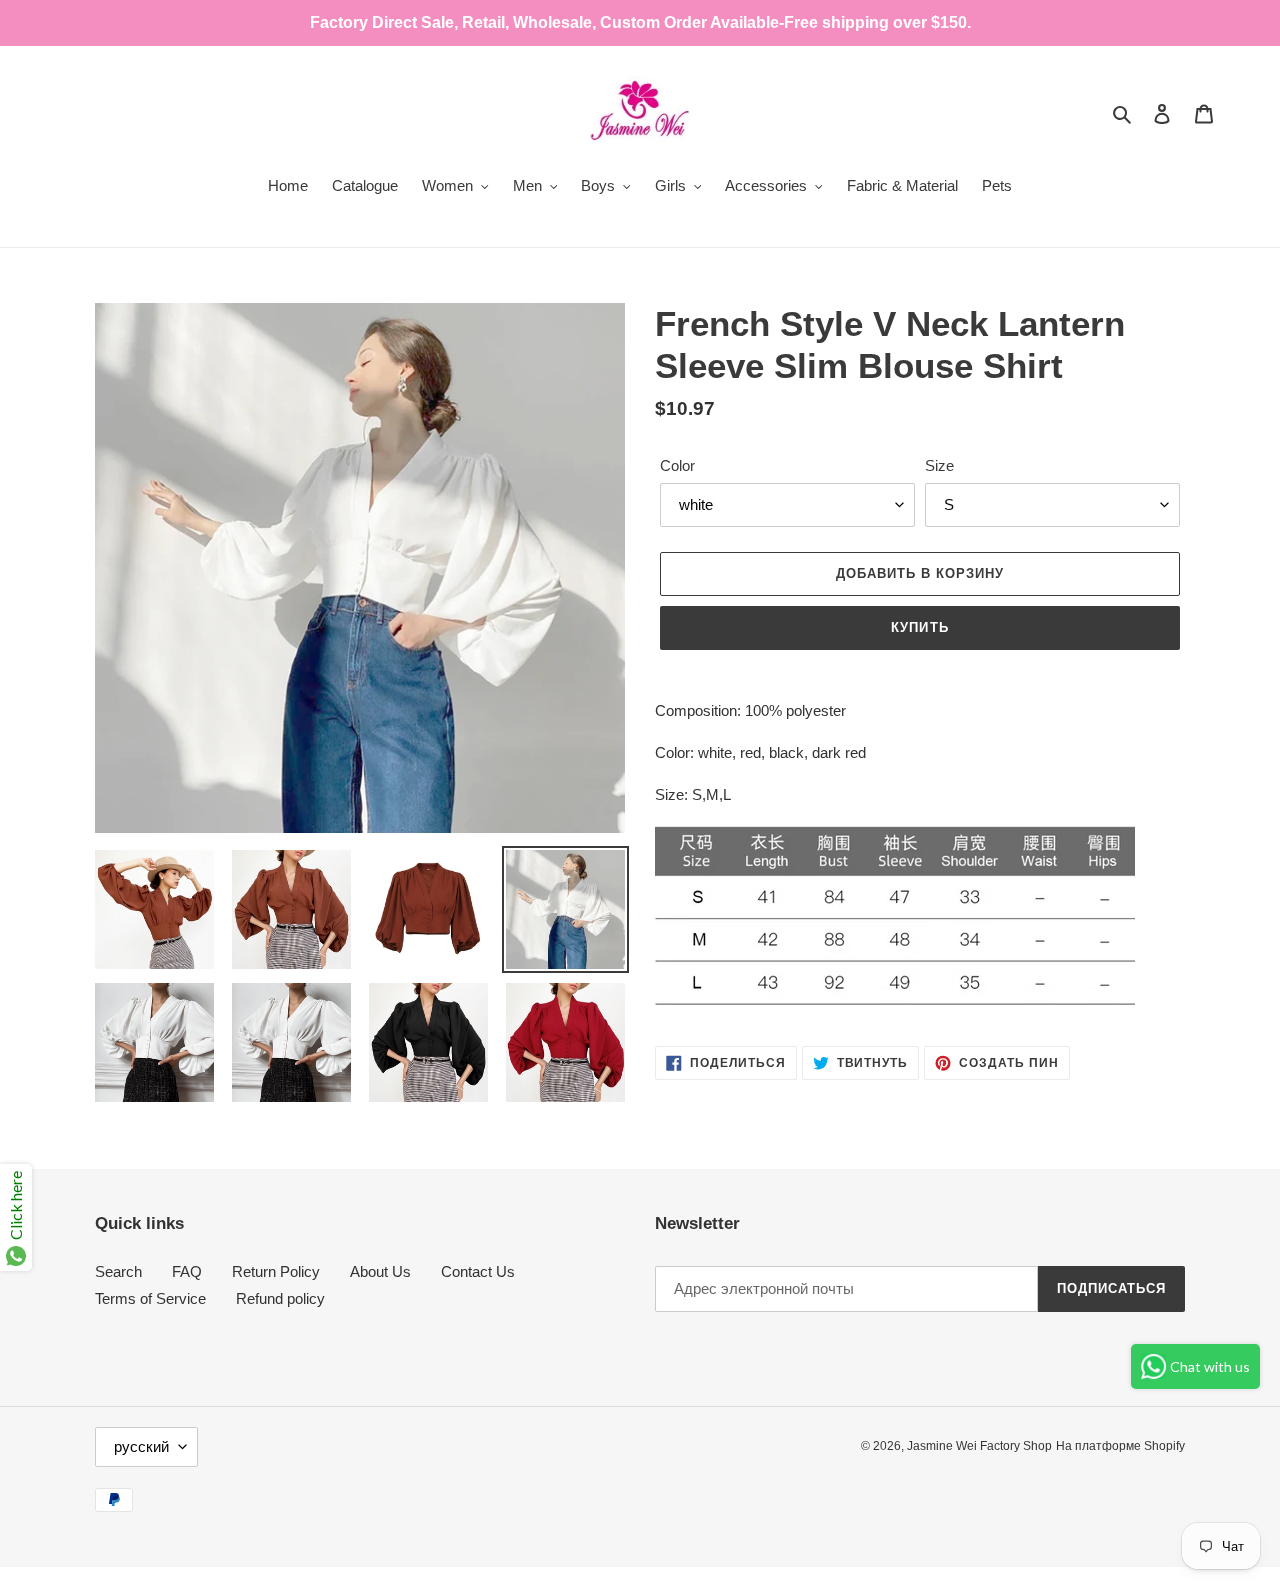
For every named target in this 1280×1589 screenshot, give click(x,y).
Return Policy (276, 1271)
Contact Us (478, 1271)
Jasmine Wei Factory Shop (979, 1446)
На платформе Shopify (1120, 1446)
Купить (919, 627)
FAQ (187, 1271)
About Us (380, 1271)
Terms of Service (150, 1298)
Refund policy (280, 1298)
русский (141, 1446)
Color (677, 465)
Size (939, 465)
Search (118, 1271)
